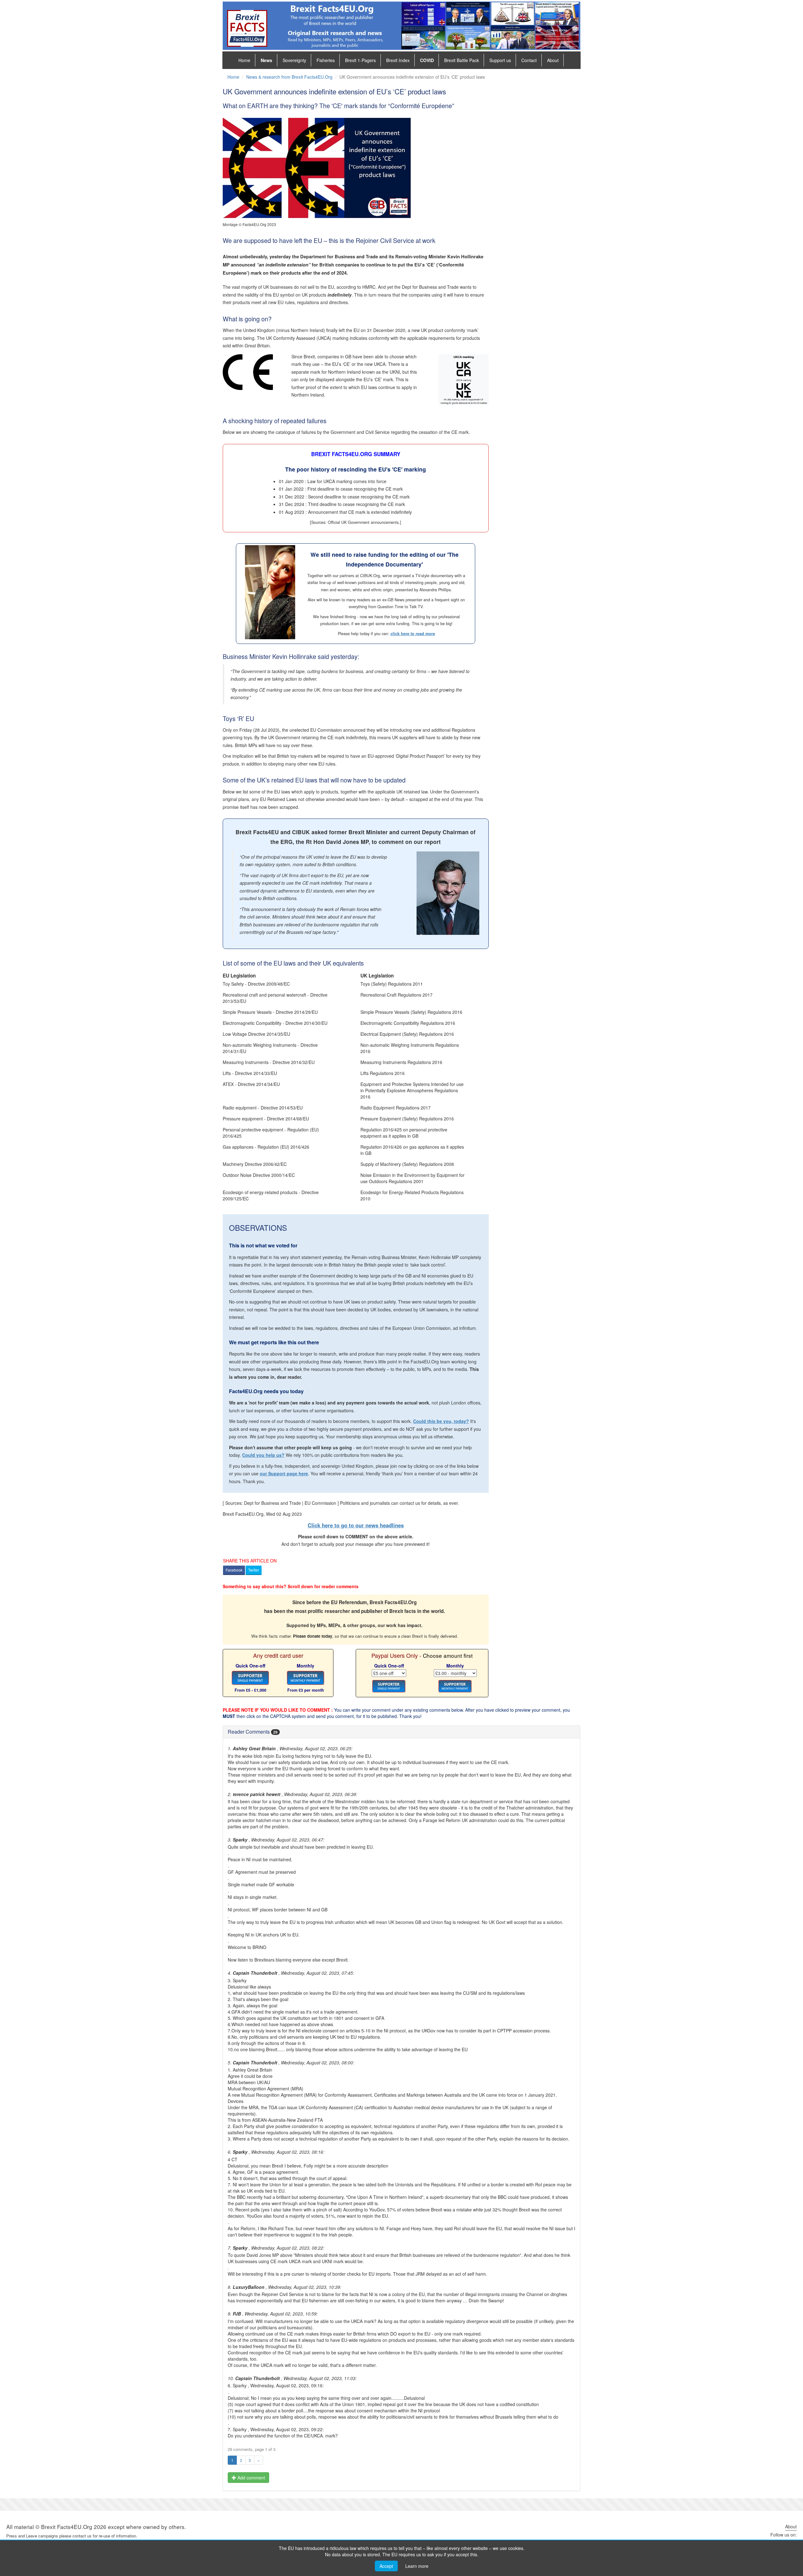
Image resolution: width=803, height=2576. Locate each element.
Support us (500, 60)
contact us (82, 2536)
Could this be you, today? (441, 1421)
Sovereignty (294, 60)
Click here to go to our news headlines (356, 1525)
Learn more (417, 2566)
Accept (386, 2566)
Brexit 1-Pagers (360, 60)
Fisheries (326, 60)
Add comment (251, 2478)
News (266, 60)
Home (244, 60)
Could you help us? (263, 1455)
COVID (427, 60)
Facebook (234, 1570)
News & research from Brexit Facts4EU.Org (289, 77)
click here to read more (413, 634)
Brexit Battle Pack (462, 60)
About (553, 60)
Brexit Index (398, 60)
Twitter (254, 1570)
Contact (529, 60)
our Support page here (284, 1473)
